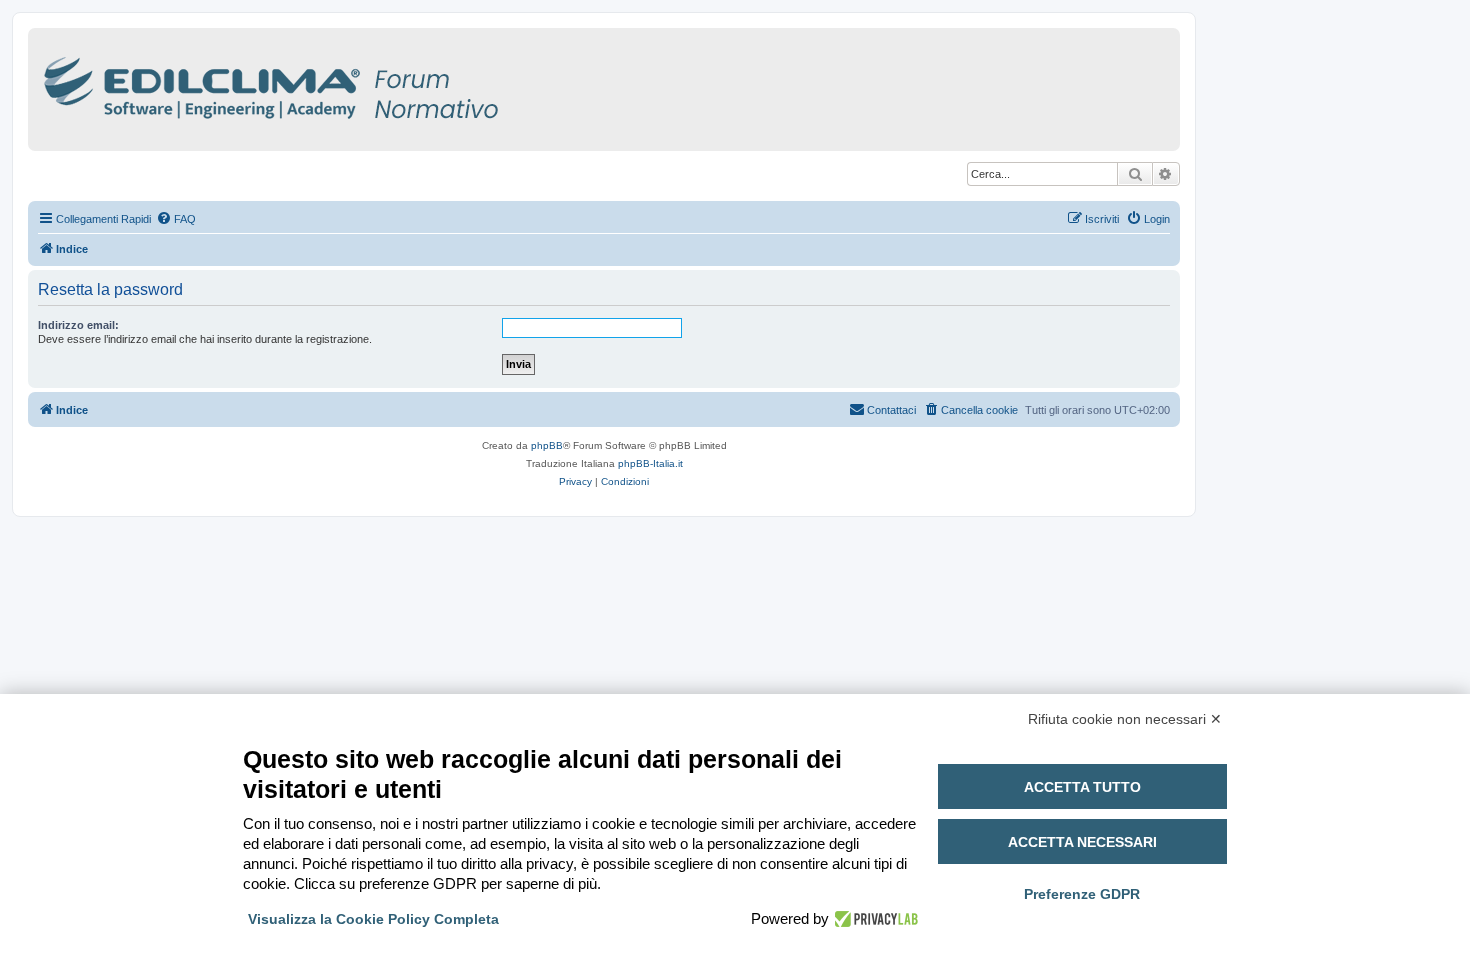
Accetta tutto (1082, 787)
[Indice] (358, 84)
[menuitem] (176, 219)
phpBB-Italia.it (650, 463)
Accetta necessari (1082, 842)
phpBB (547, 445)
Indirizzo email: (78, 325)
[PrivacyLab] (873, 919)
